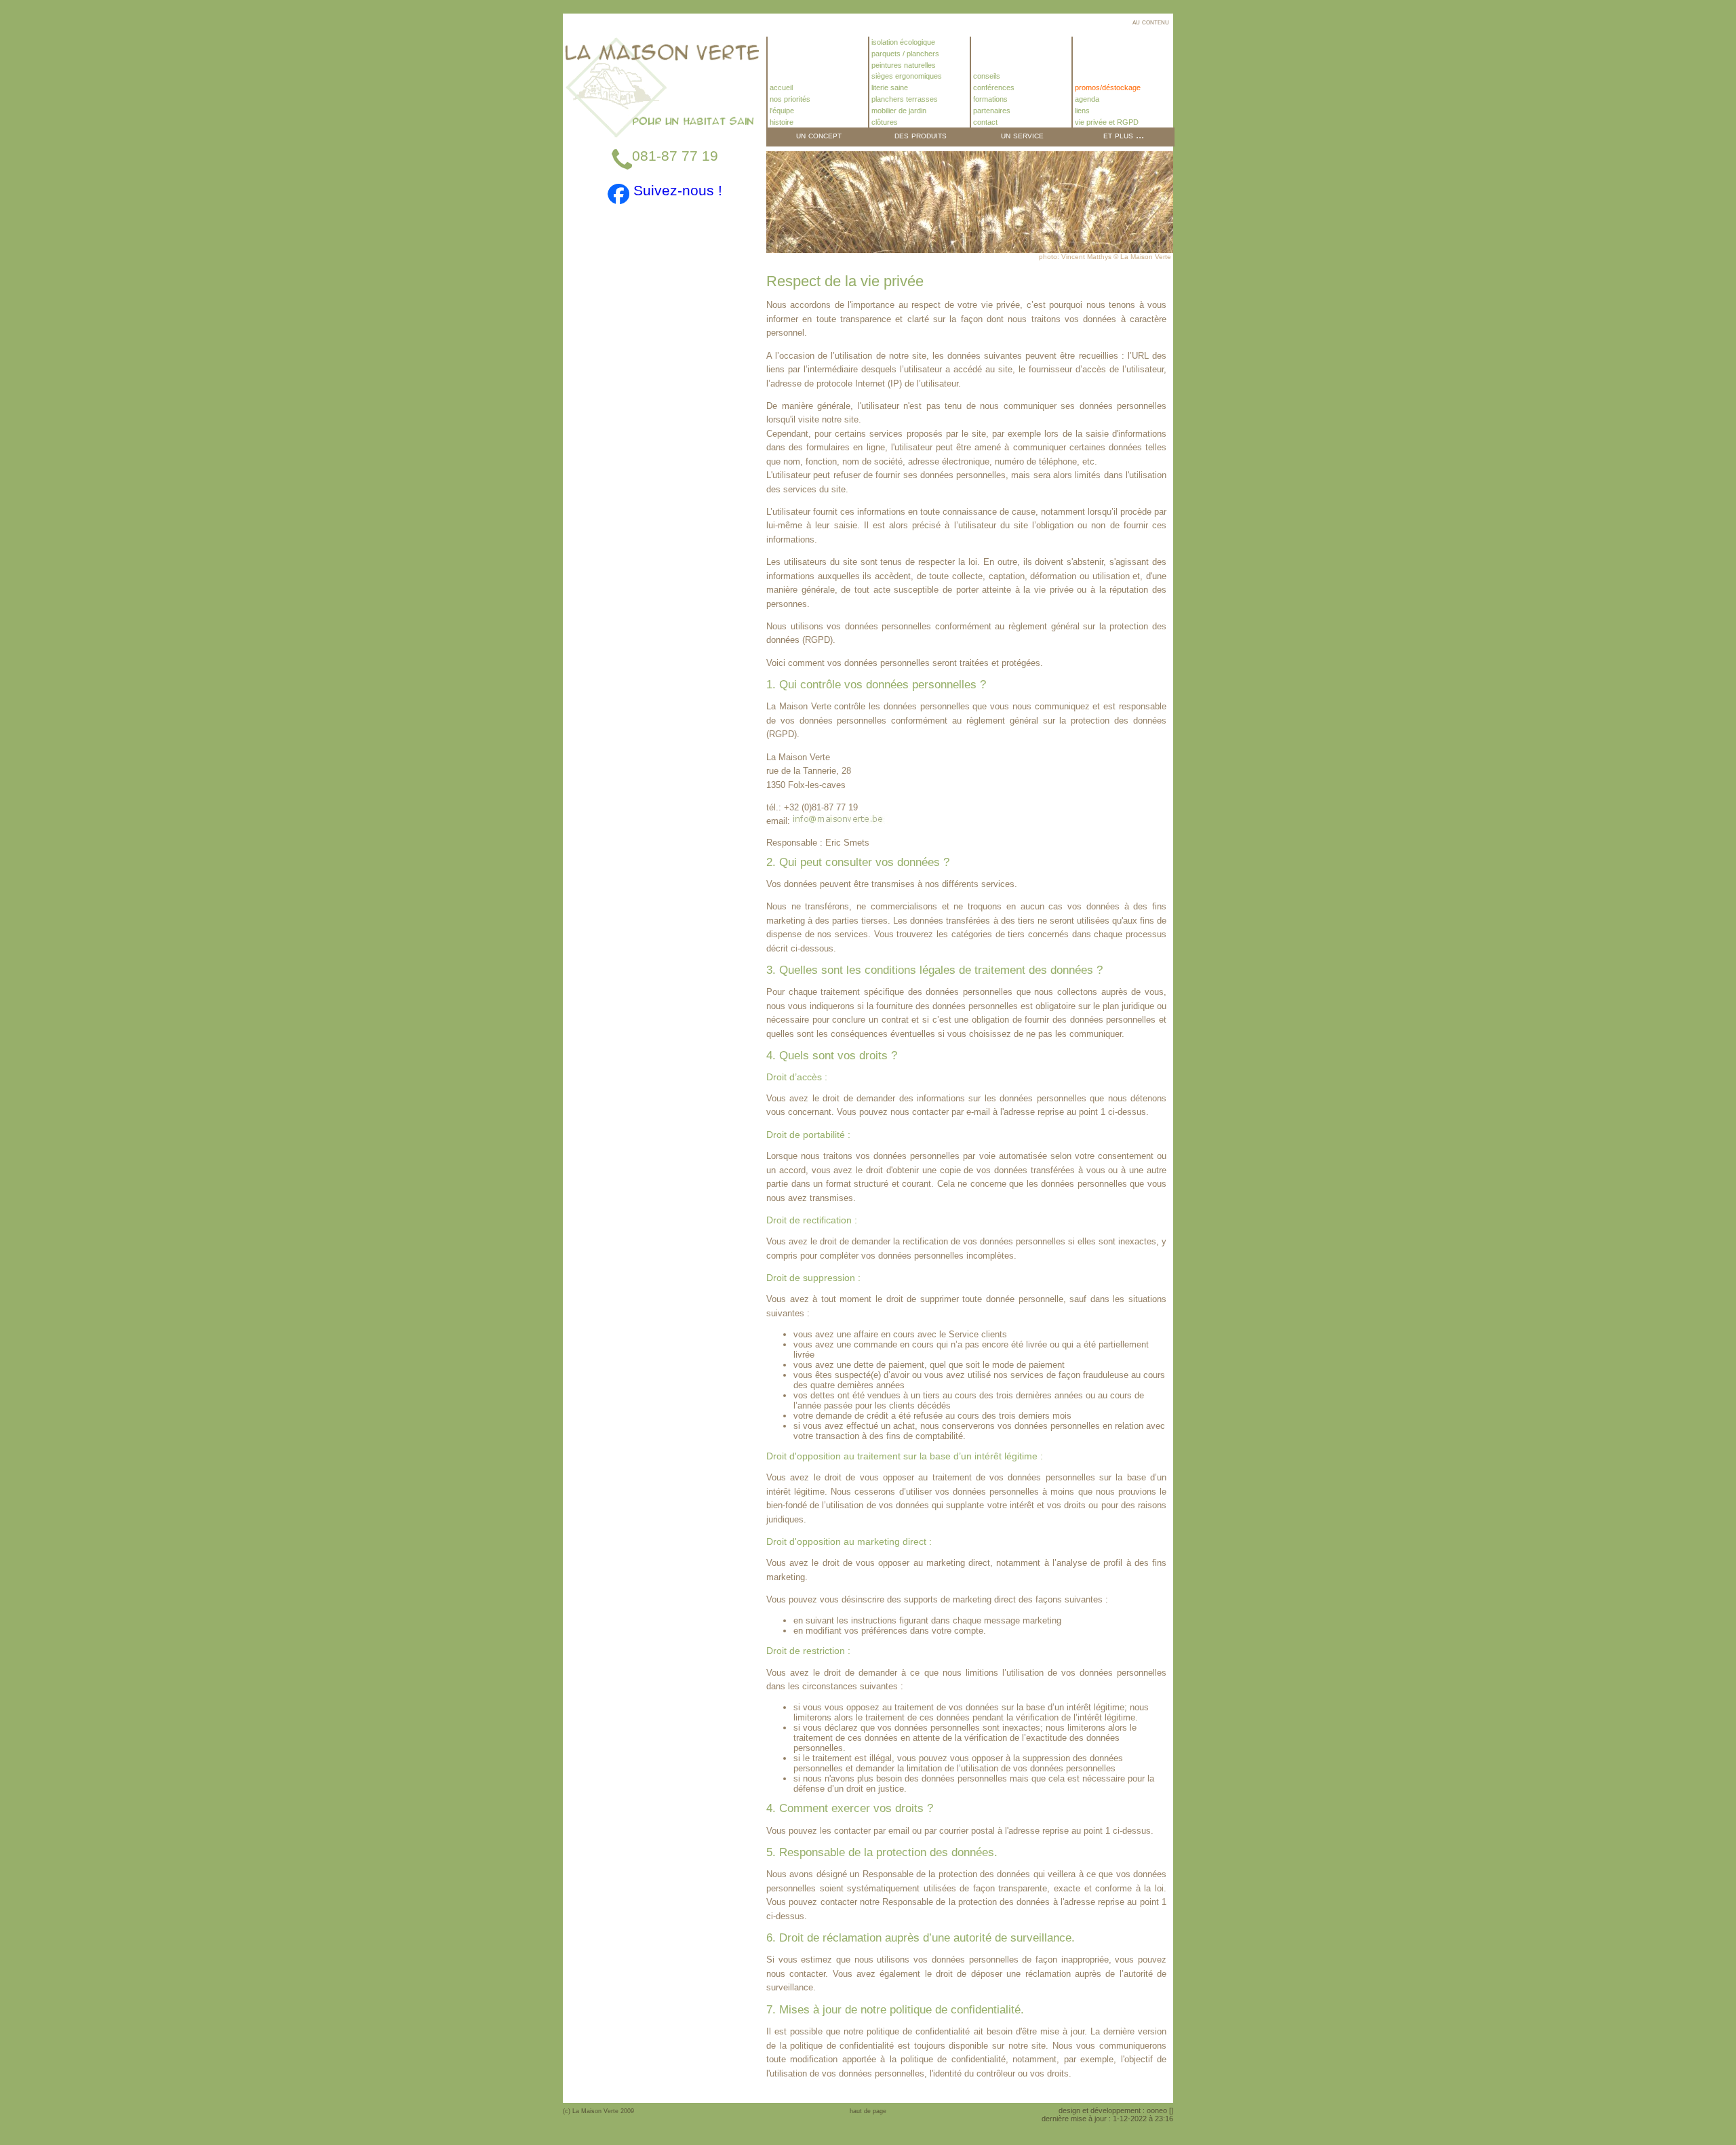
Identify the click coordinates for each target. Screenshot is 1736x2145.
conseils (986, 76)
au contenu (1151, 22)
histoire (781, 122)
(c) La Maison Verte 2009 (598, 2111)
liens (1081, 111)
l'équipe (781, 111)
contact (984, 122)
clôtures (884, 122)
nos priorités (789, 99)
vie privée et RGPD (1106, 122)
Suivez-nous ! (676, 190)
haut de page (868, 2111)
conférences (993, 87)
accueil (780, 87)
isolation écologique (902, 42)
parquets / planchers (904, 54)
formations (989, 99)
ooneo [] (1160, 2110)
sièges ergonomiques (906, 76)
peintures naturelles (903, 65)
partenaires (991, 111)
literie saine (889, 87)
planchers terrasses (904, 99)
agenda (1086, 99)
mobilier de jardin (898, 111)
